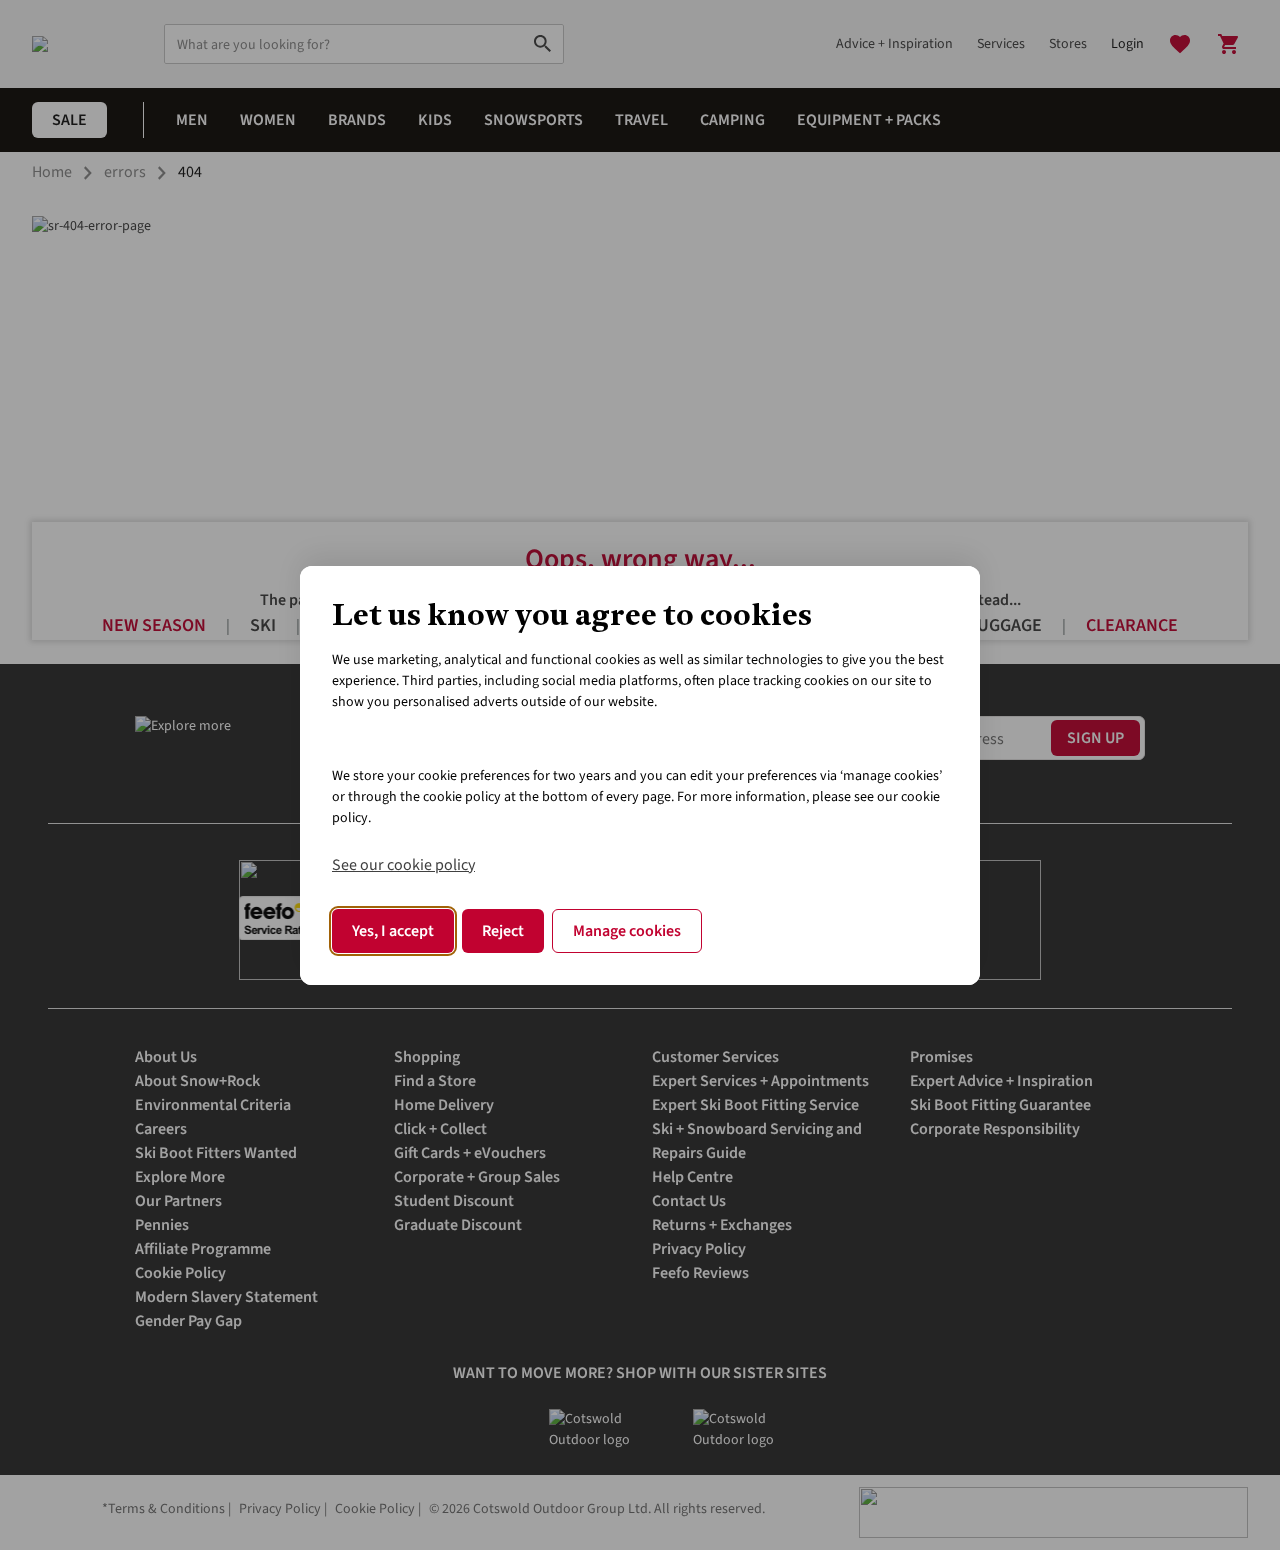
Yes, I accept (393, 931)
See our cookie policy (403, 865)
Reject (503, 931)
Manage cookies (627, 931)
